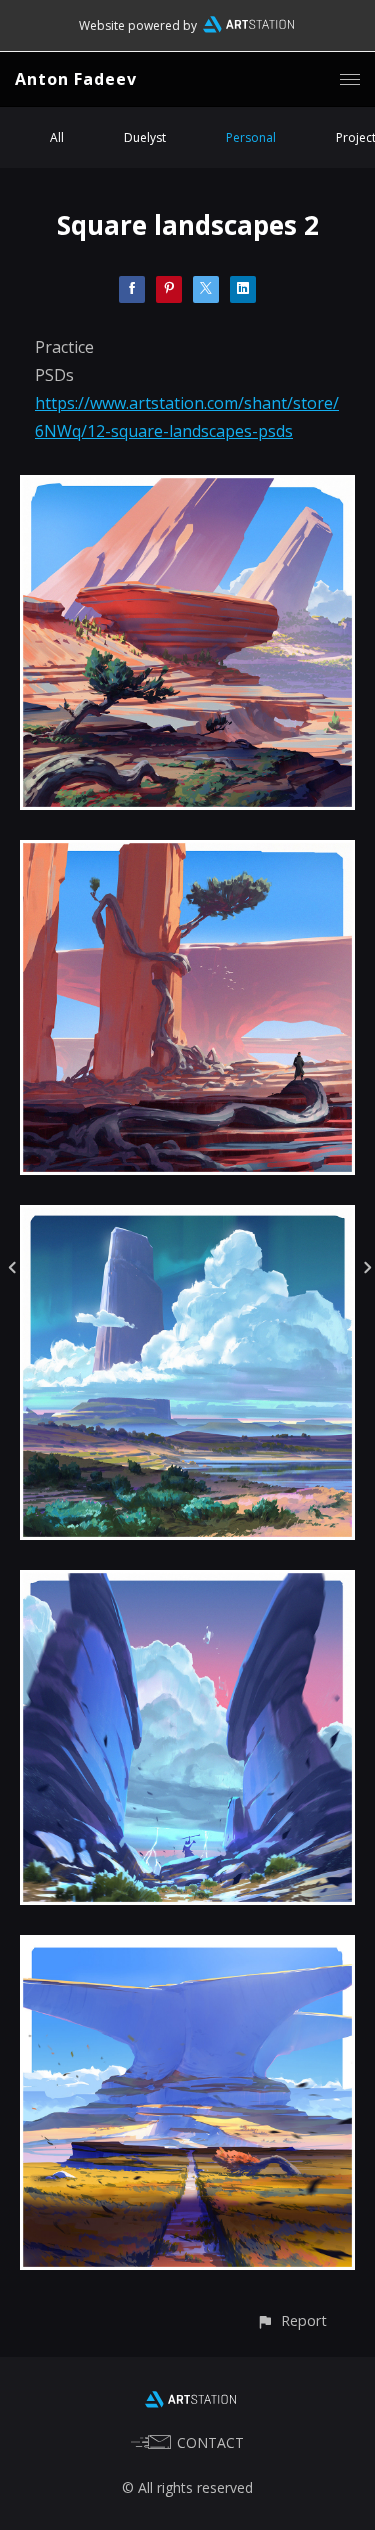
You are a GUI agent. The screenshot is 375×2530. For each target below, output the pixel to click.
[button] (291, 2320)
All (57, 137)
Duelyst (145, 137)
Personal (251, 137)
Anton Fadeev (76, 79)
